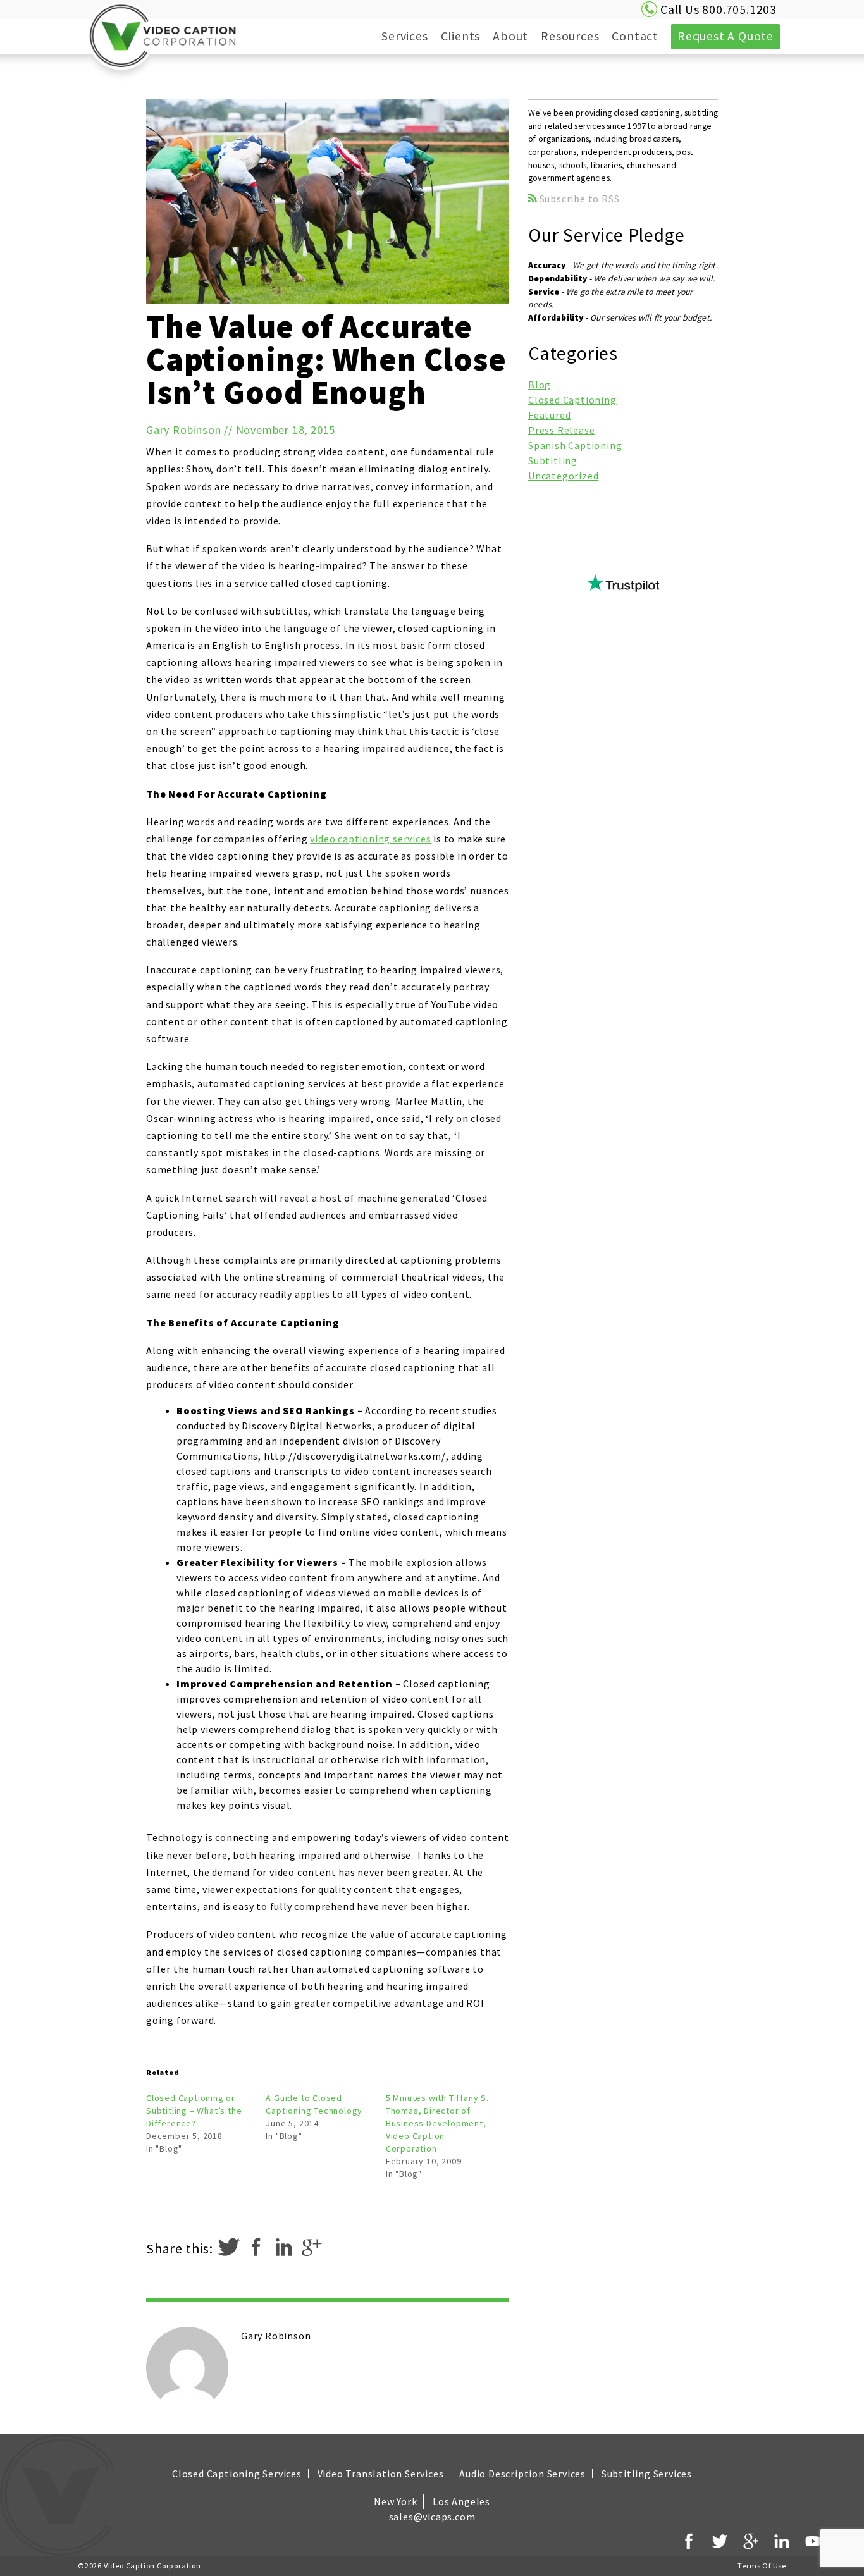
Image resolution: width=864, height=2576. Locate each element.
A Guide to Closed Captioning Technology (314, 2104)
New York (395, 2501)
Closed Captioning (572, 400)
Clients (461, 36)
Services (392, 36)
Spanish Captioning (575, 445)
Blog (540, 385)
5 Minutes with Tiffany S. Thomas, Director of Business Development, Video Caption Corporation (437, 2123)
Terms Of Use (762, 2566)
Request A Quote (725, 36)
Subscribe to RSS (578, 199)
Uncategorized (563, 476)
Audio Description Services (522, 2474)
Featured (549, 415)
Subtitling (553, 460)
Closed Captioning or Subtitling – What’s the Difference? (194, 2111)
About (498, 36)
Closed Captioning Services (237, 2474)
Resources (557, 36)
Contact (635, 36)
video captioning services (370, 839)
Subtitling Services (647, 2474)
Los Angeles (461, 2501)
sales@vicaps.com (432, 2517)
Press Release (561, 430)
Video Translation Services (381, 2474)
